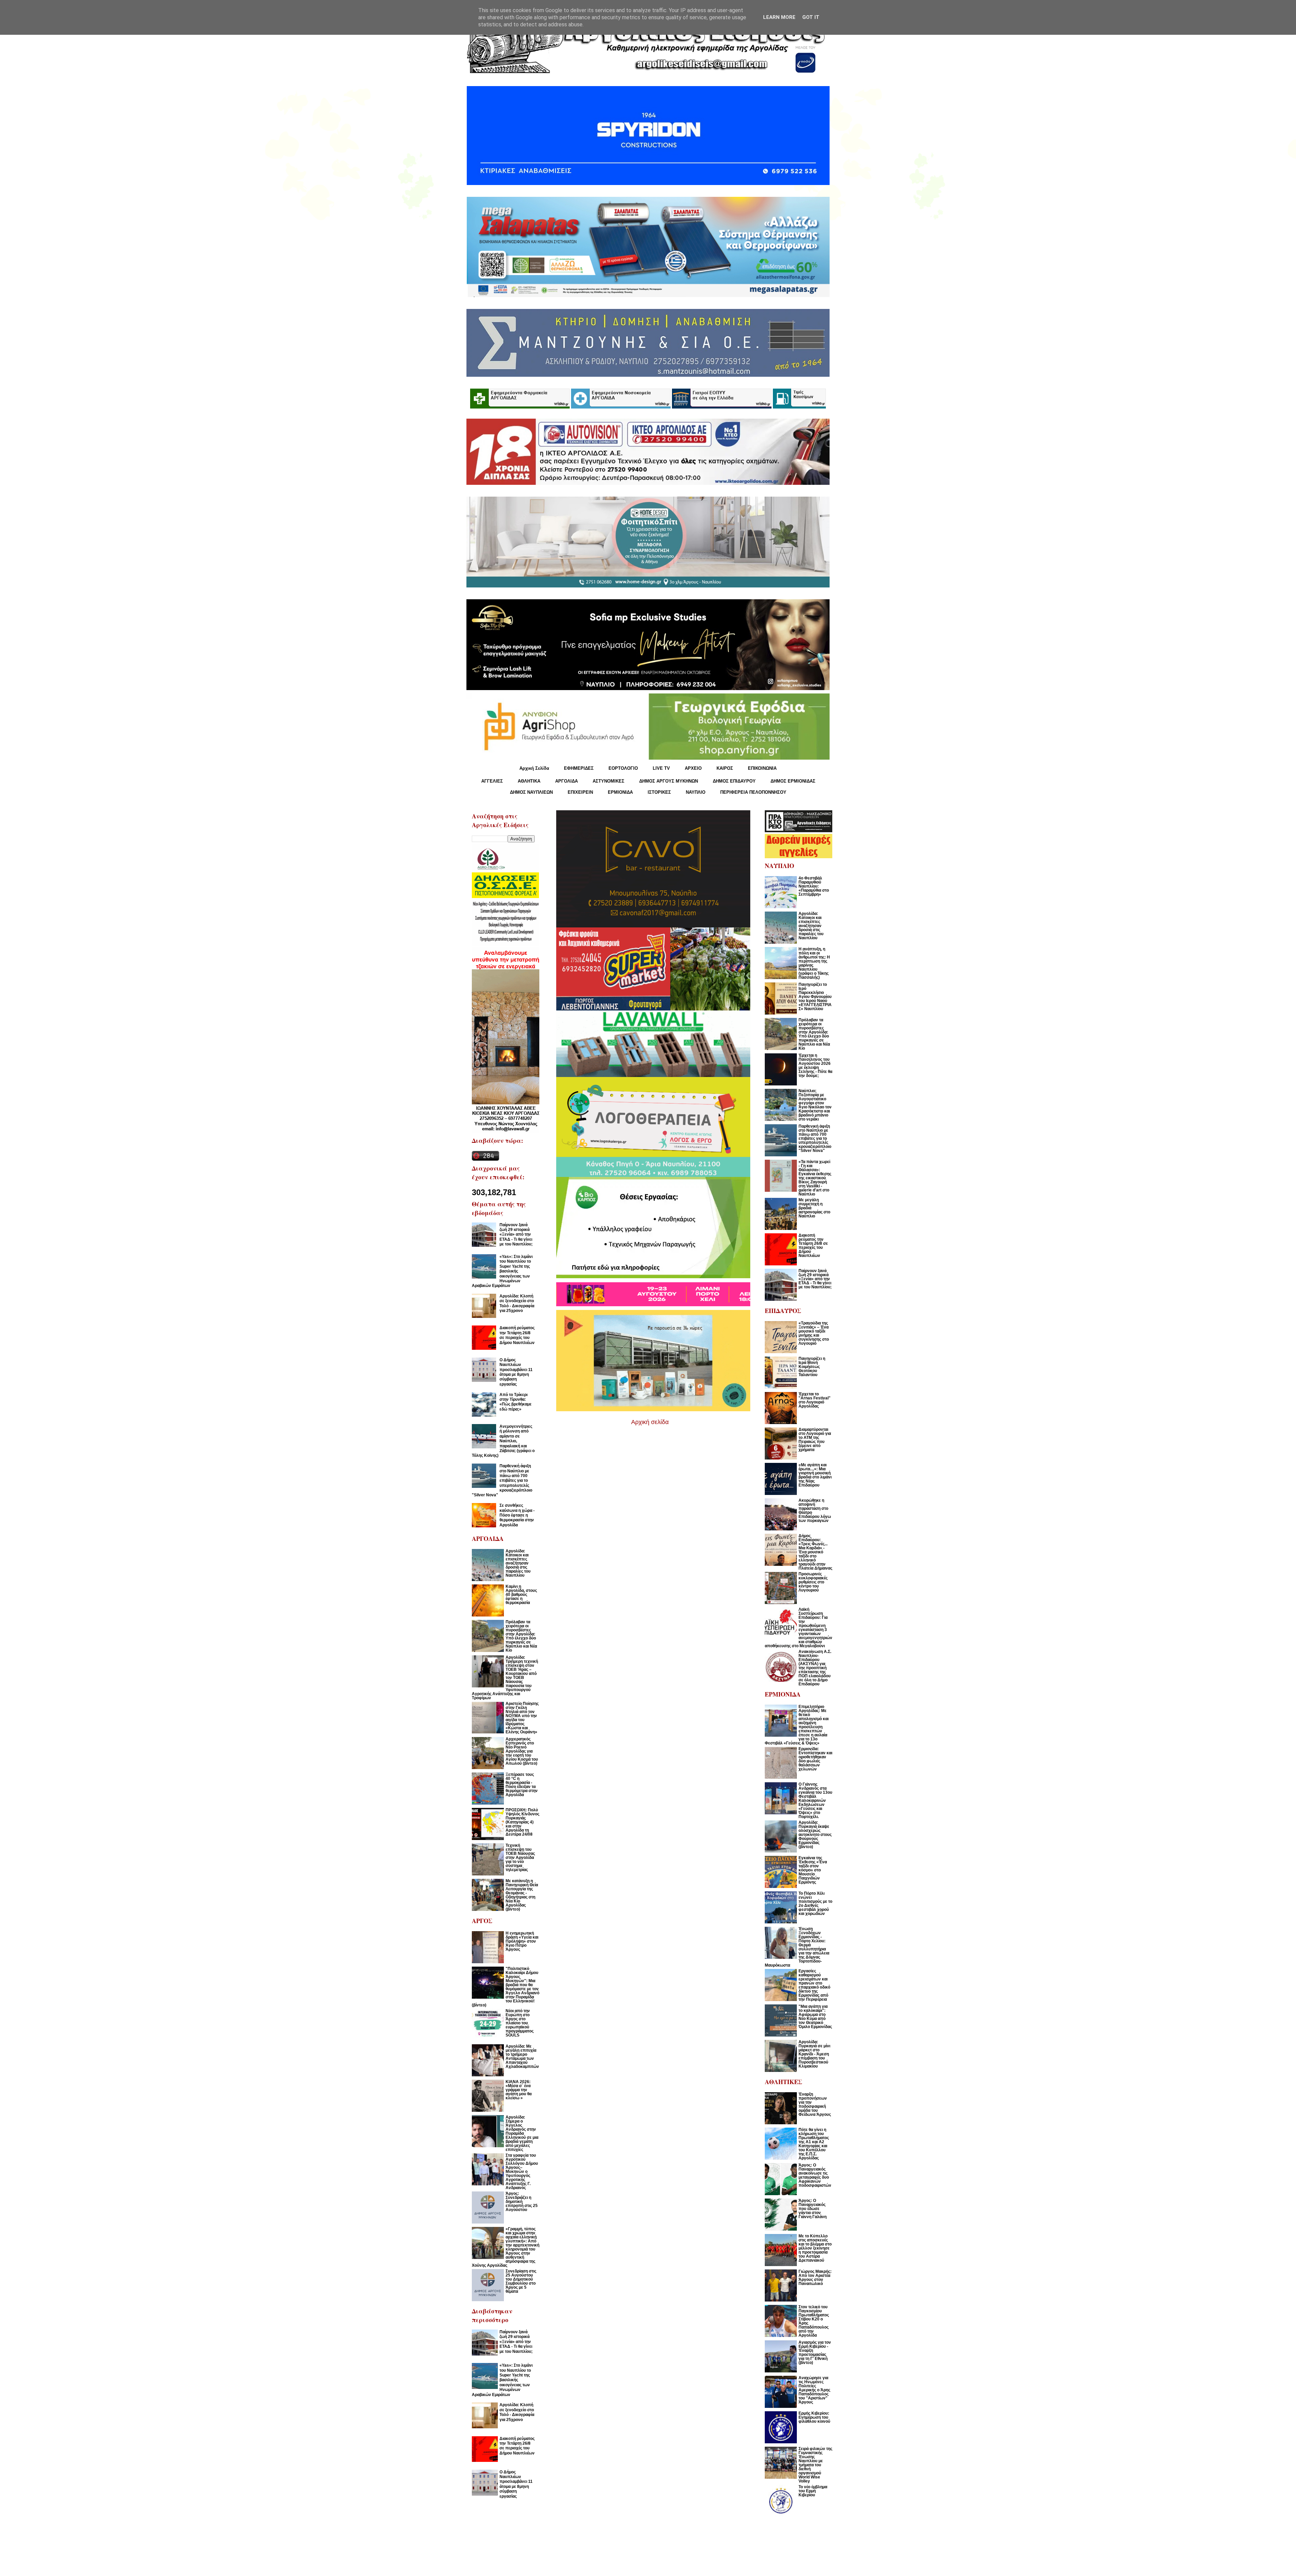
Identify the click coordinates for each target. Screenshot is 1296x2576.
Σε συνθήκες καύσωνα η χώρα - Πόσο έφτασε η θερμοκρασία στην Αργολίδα (517, 1515)
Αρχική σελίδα (650, 1422)
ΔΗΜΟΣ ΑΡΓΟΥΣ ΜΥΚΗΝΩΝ (669, 781)
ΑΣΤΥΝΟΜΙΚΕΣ (609, 781)
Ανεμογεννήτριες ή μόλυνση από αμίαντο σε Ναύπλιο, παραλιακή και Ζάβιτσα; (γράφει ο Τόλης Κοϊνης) (503, 1441)
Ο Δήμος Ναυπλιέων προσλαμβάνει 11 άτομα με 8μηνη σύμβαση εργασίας (516, 1372)
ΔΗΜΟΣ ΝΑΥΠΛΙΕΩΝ (531, 792)
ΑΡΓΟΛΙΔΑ (566, 781)
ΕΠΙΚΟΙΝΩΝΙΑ (762, 768)
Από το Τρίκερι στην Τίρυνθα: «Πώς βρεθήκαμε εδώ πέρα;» (516, 1402)
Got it (811, 17)
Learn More (779, 17)
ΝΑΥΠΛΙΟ (696, 792)
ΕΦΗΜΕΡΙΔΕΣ (579, 768)
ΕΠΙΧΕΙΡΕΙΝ (580, 792)
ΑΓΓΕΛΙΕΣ (492, 781)
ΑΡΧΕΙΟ (693, 768)
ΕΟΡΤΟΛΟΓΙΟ (623, 768)
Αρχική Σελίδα (534, 768)
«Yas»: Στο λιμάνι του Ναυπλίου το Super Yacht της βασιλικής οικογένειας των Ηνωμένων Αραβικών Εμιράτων (502, 1271)
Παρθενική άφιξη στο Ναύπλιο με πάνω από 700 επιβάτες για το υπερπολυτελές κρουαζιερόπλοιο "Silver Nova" (502, 1480)
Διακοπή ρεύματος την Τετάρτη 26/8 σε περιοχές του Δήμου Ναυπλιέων (517, 1335)
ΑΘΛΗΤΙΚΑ (529, 781)
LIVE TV (661, 768)
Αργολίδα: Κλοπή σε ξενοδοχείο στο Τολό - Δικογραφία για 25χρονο (517, 1303)
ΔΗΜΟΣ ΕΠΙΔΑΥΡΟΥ (734, 781)
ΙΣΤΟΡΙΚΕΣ (659, 792)
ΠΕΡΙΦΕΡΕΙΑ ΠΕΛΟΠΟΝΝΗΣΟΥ (753, 792)
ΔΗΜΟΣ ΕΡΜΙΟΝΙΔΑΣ (793, 781)
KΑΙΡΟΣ (725, 768)
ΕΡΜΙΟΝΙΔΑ (620, 792)
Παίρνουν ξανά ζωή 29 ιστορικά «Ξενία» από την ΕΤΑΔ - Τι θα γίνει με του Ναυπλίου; (516, 1235)
